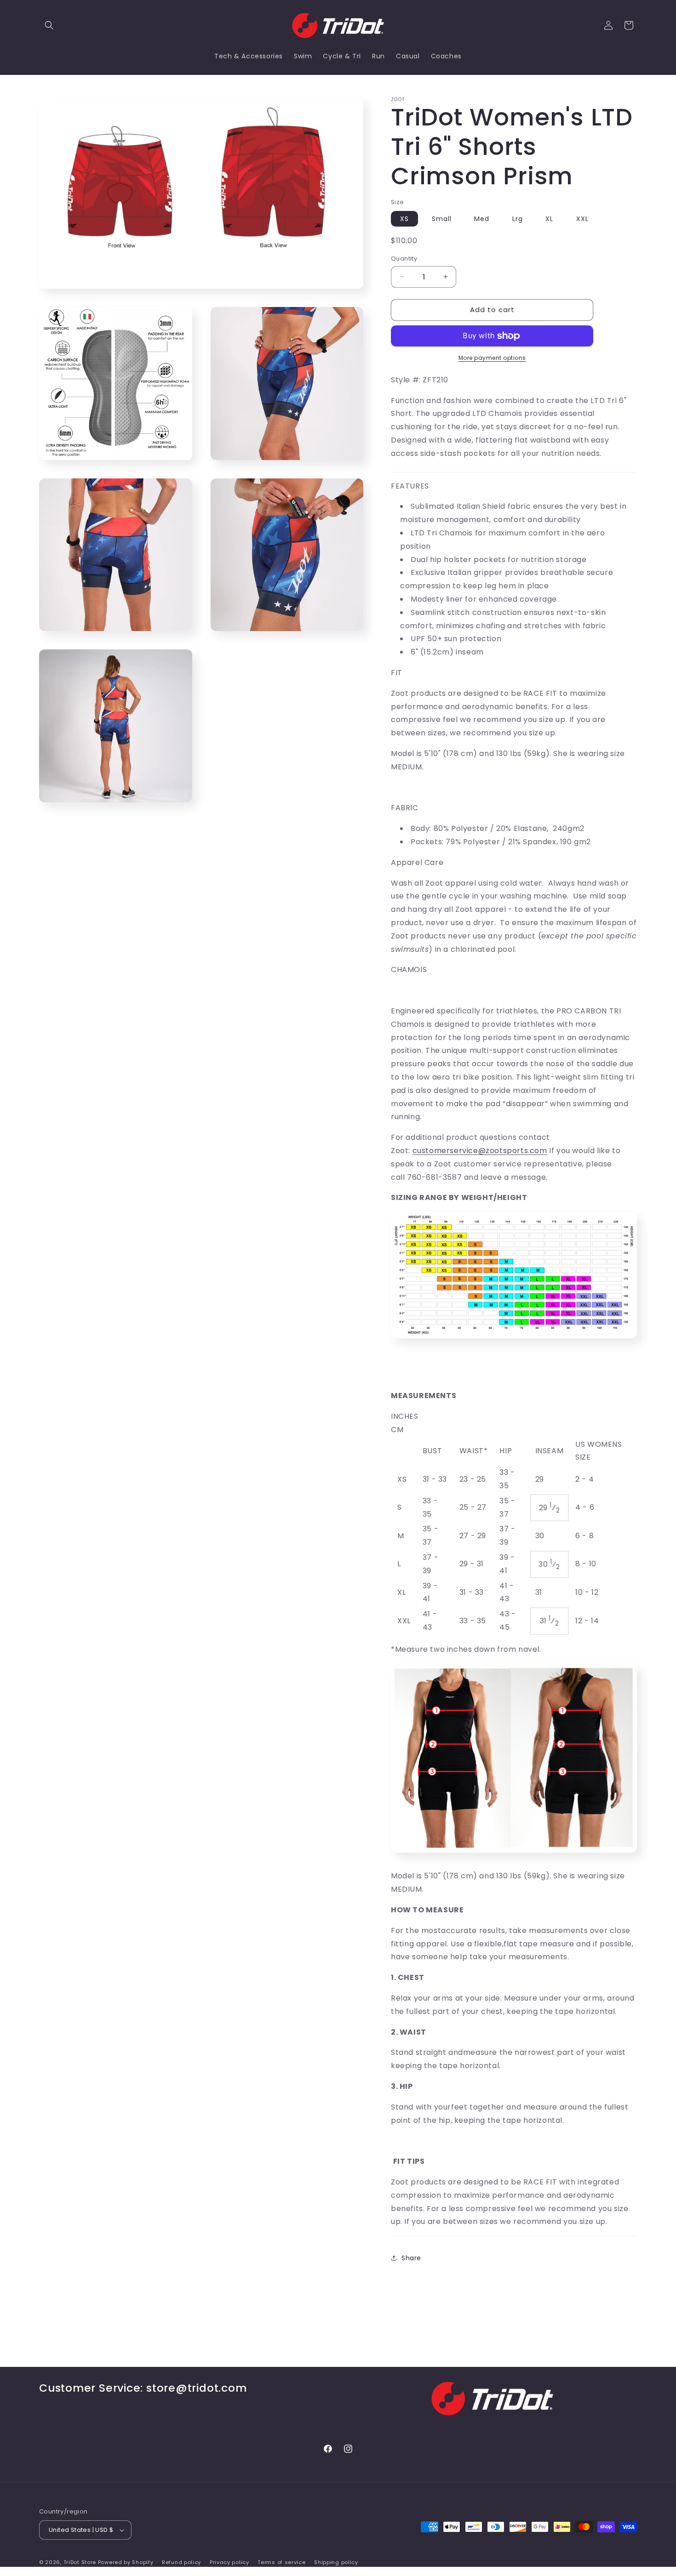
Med (482, 219)
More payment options (492, 358)
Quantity (404, 259)
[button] (49, 25)
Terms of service (281, 2562)
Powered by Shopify (126, 2562)
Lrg (518, 219)
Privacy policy (229, 2562)
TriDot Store (80, 2562)
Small (442, 219)
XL (549, 219)
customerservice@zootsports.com (480, 1151)
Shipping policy (336, 2562)
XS (404, 219)
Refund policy (181, 2562)
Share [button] (411, 2258)
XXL (582, 219)
